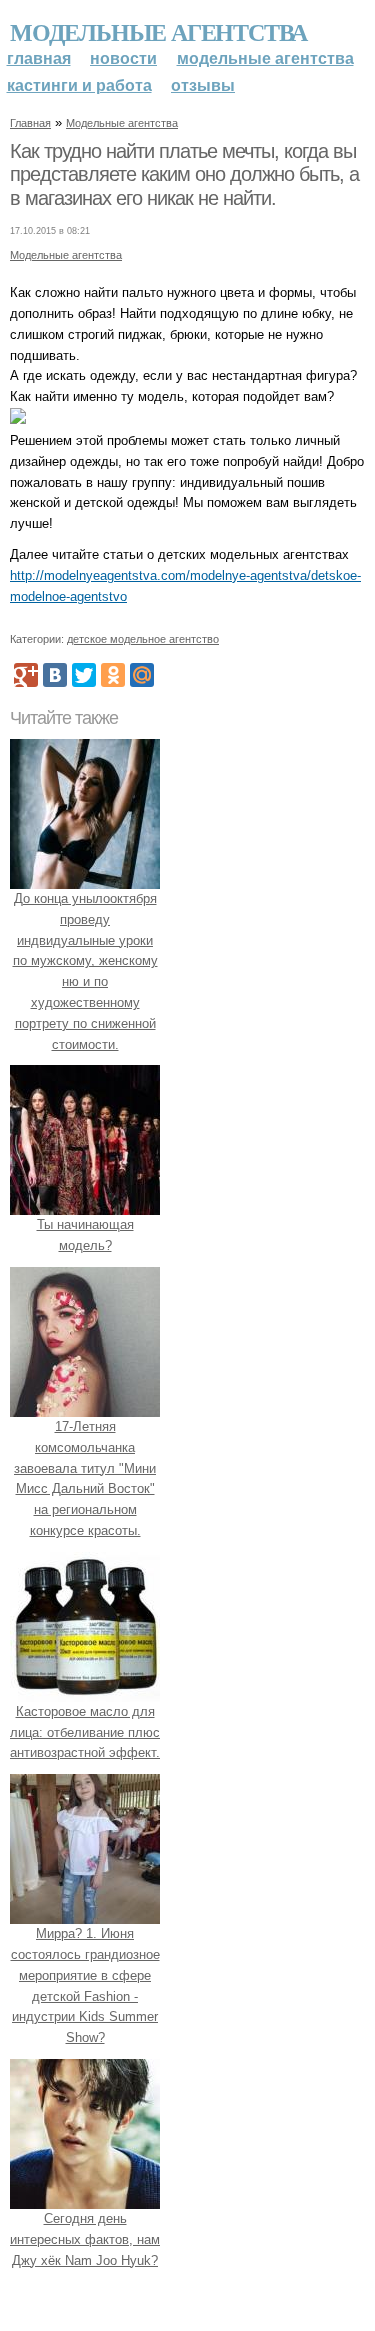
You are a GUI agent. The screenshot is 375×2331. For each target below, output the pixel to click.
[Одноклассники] (113, 675)
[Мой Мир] (142, 675)
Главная (39, 58)
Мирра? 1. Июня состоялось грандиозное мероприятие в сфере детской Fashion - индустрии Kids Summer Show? (85, 1985)
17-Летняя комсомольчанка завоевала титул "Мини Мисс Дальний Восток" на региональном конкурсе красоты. (85, 1478)
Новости (123, 58)
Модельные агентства (158, 31)
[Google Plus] (26, 675)
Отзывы (203, 85)
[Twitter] (84, 675)
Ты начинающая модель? (85, 1235)
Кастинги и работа (79, 85)
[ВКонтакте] (55, 675)
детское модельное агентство (143, 639)
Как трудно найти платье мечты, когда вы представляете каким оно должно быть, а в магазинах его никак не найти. (184, 174)
